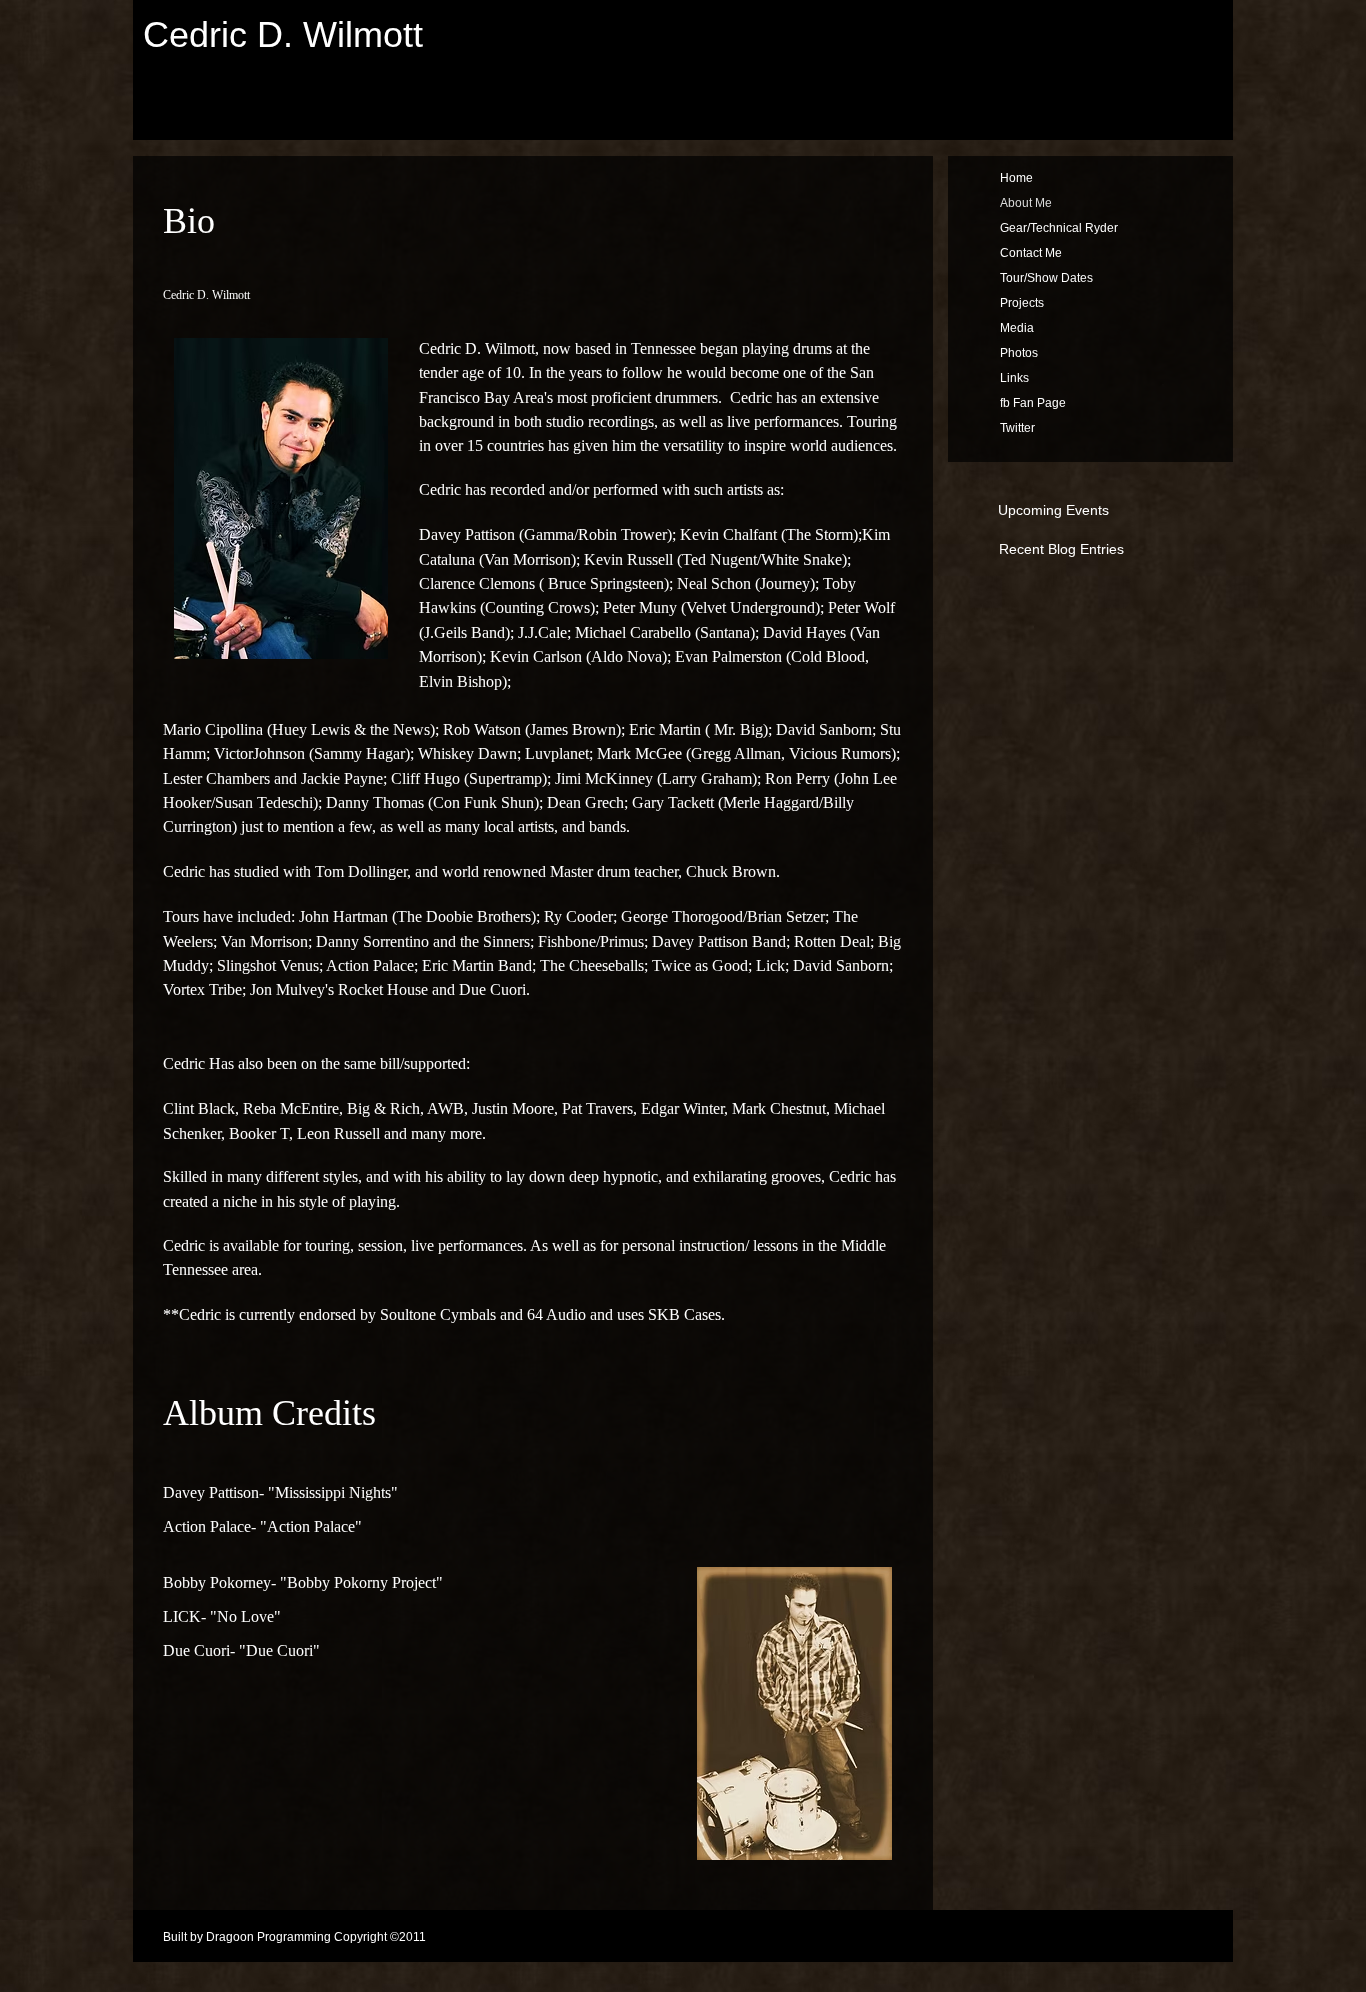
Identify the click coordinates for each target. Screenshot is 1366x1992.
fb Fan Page (1033, 403)
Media (1017, 328)
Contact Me (1031, 253)
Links (1014, 378)
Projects (1022, 303)
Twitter (1017, 428)
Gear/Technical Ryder (1059, 228)
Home (1016, 178)
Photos (1019, 353)
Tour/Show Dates (1046, 278)
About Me (1026, 203)
